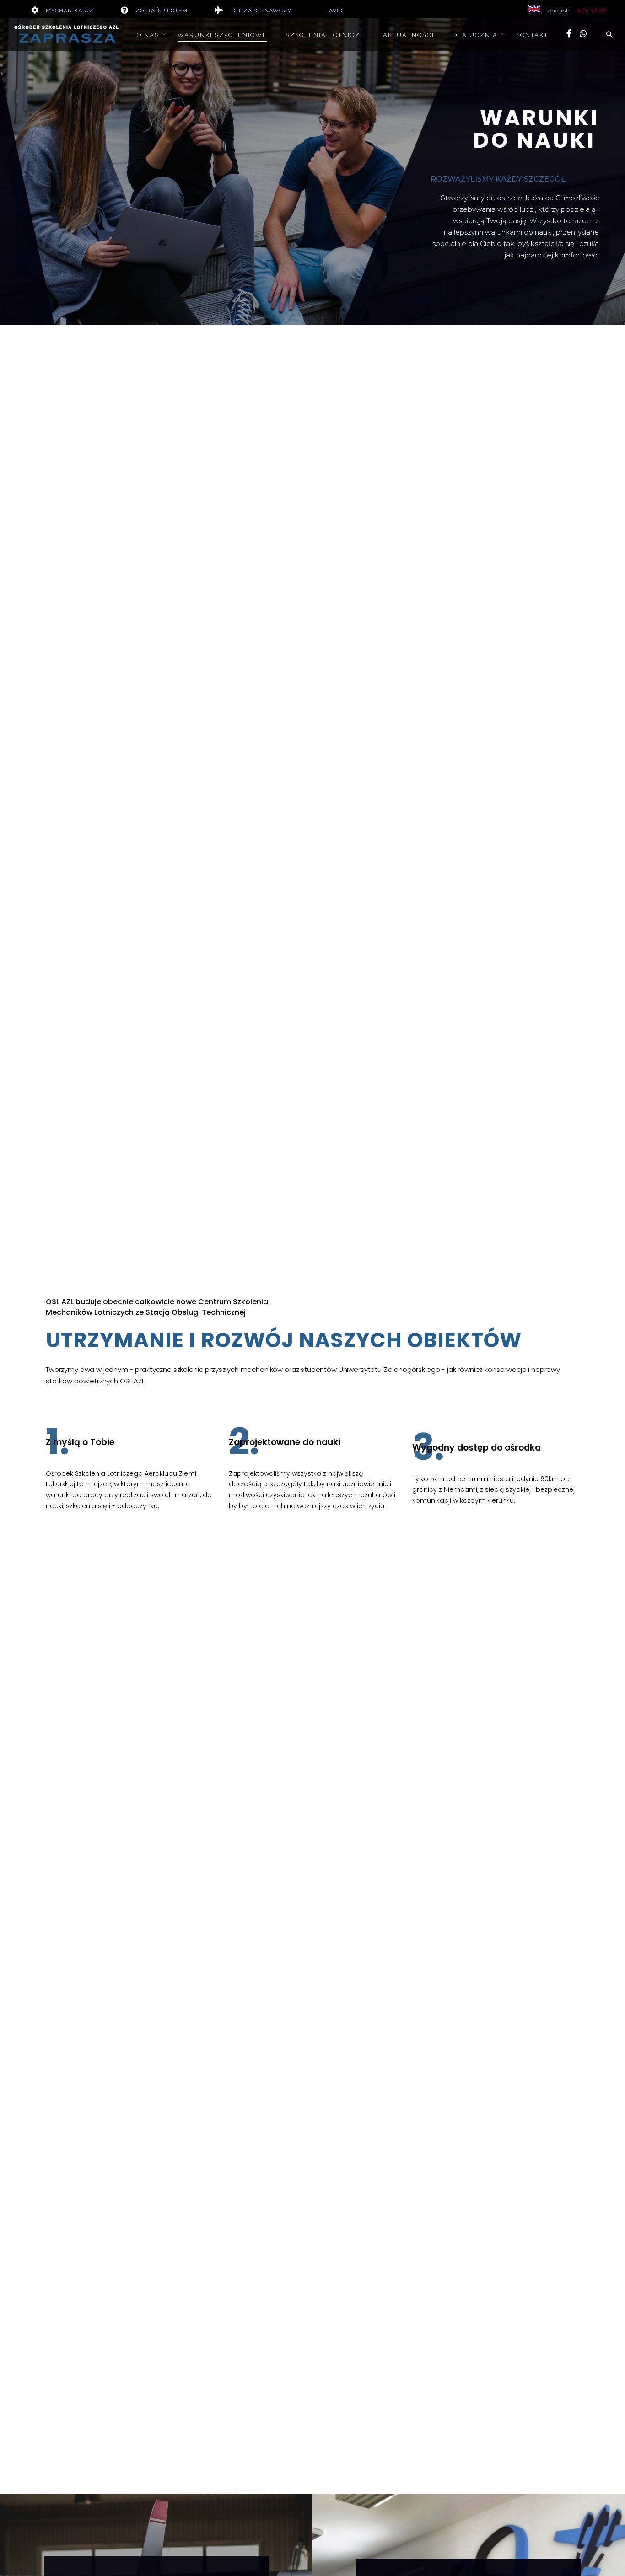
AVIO (336, 11)
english (559, 11)
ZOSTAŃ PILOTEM (162, 11)
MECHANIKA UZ (70, 11)
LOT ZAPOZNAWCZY (261, 11)
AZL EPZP (592, 11)
